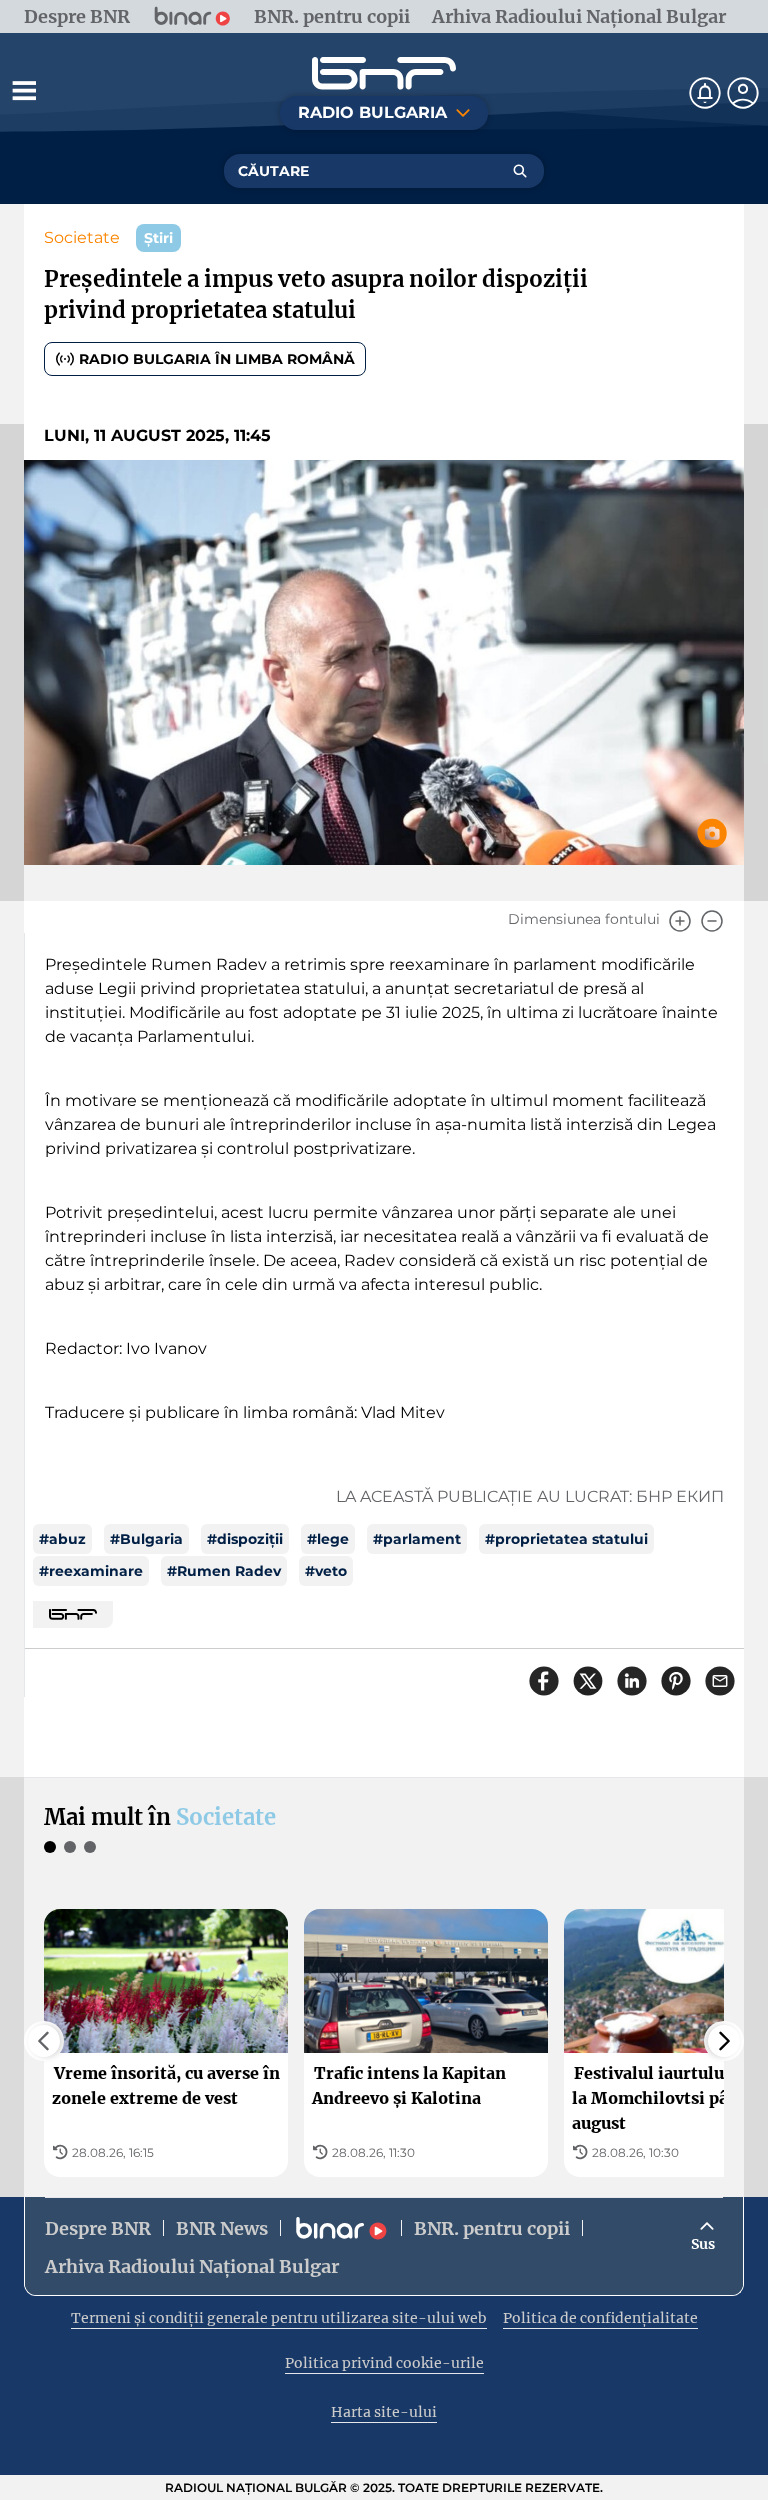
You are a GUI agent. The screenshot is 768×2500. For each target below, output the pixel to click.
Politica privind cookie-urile (384, 2363)
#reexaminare (91, 1571)
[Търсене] (520, 171)
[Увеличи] (680, 921)
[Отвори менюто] (24, 90)
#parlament (417, 1539)
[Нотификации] (705, 93)
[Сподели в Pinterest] (676, 1681)
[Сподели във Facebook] (544, 1681)
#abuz (62, 1539)
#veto (326, 1571)
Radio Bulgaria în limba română (217, 359)
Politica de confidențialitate (600, 2318)
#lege (328, 1539)
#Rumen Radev (224, 1571)
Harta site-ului (384, 2412)
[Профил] (743, 93)
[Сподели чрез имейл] (720, 1681)
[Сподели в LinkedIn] (632, 1681)
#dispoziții (245, 1539)
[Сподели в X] (588, 1681)
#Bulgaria (146, 1539)
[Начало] (384, 73)
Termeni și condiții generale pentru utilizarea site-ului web (279, 2318)
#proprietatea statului (566, 1539)
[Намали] (712, 921)
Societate (82, 237)
